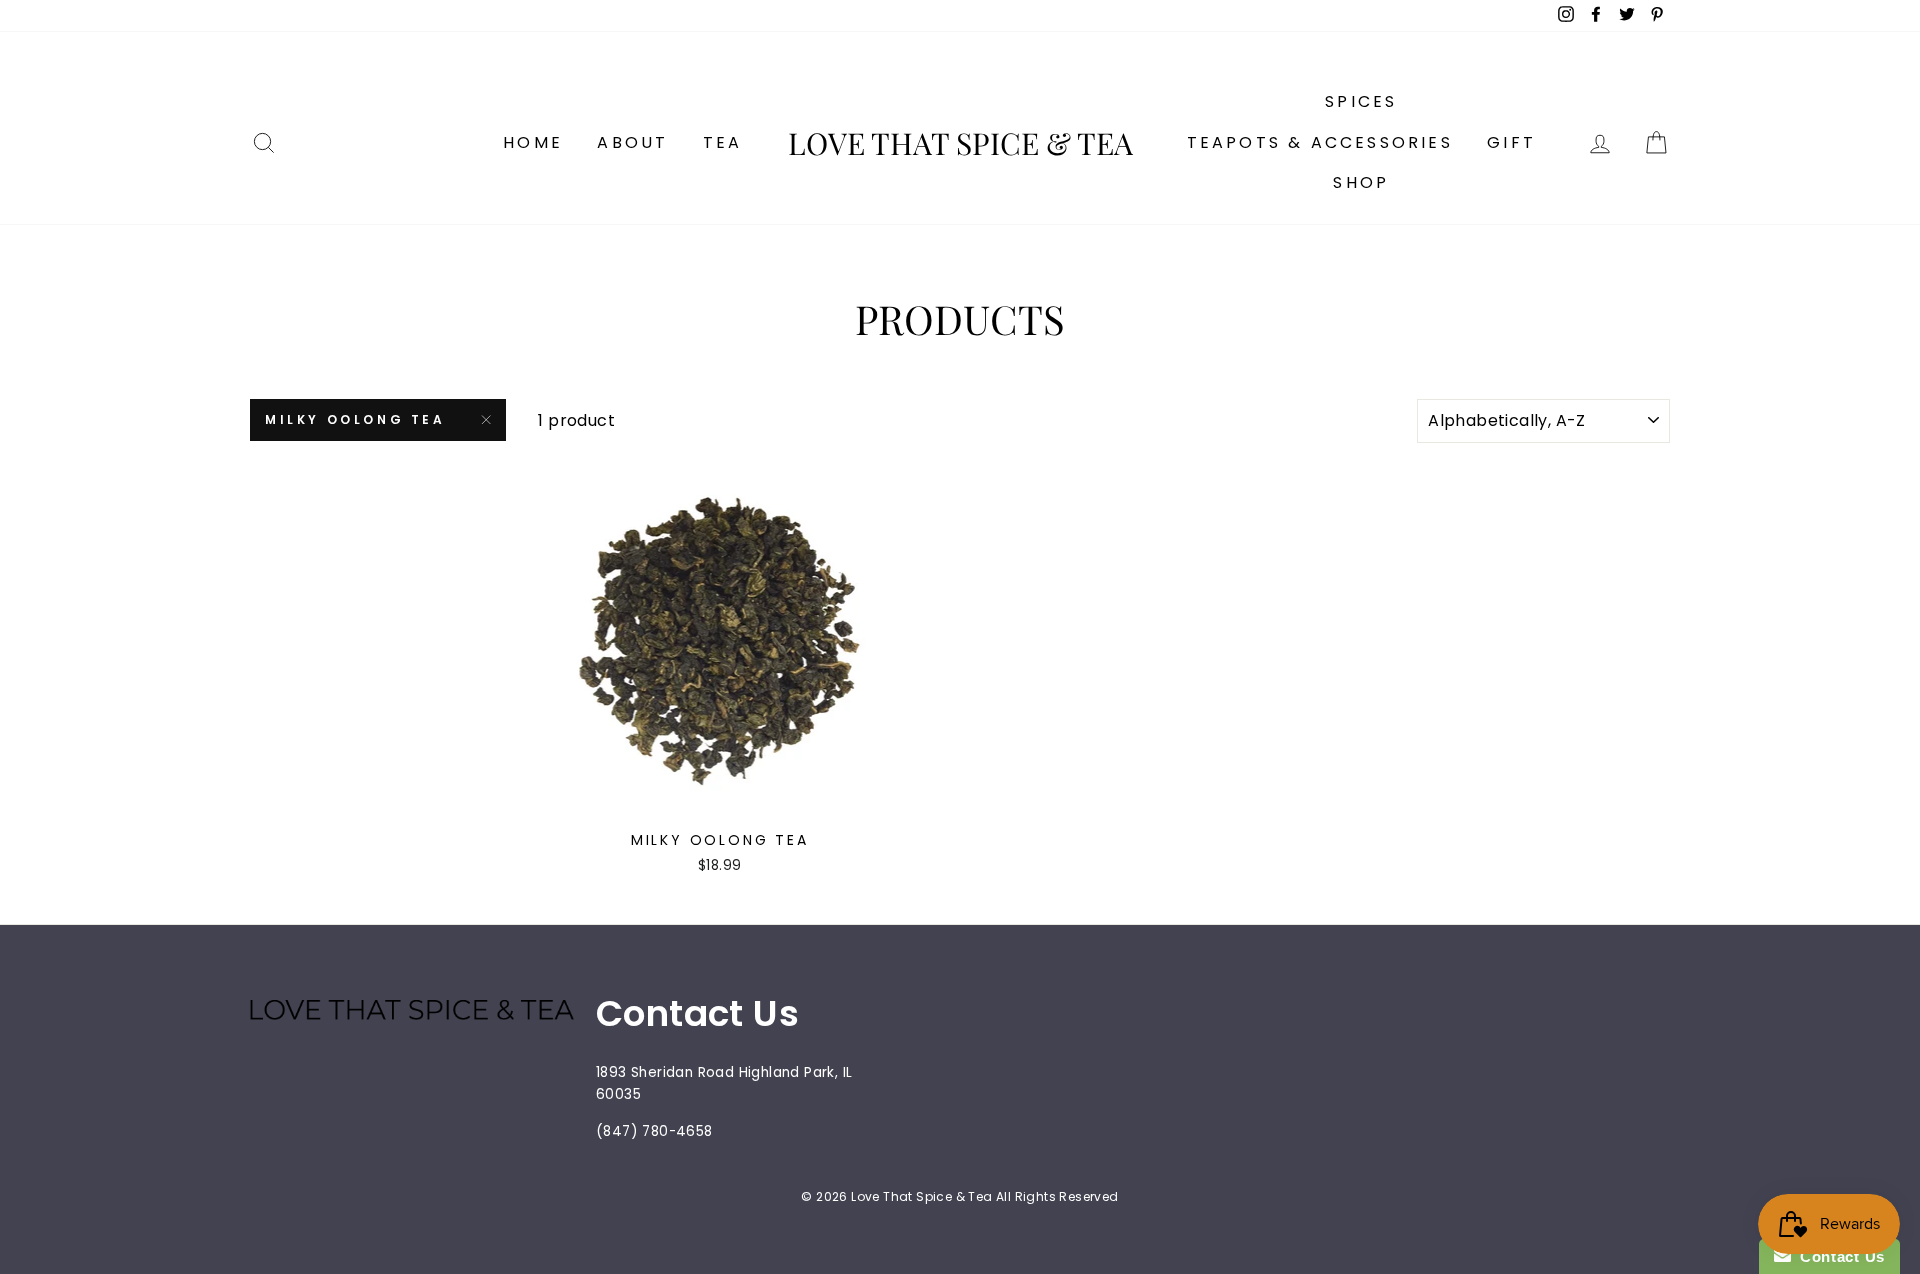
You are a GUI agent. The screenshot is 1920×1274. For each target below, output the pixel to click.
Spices (1361, 101)
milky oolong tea (355, 419)
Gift (1511, 142)
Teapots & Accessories (1320, 142)
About (632, 142)
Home (533, 142)
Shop (1361, 182)
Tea (723, 142)
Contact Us (1838, 1256)
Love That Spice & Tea (960, 143)
